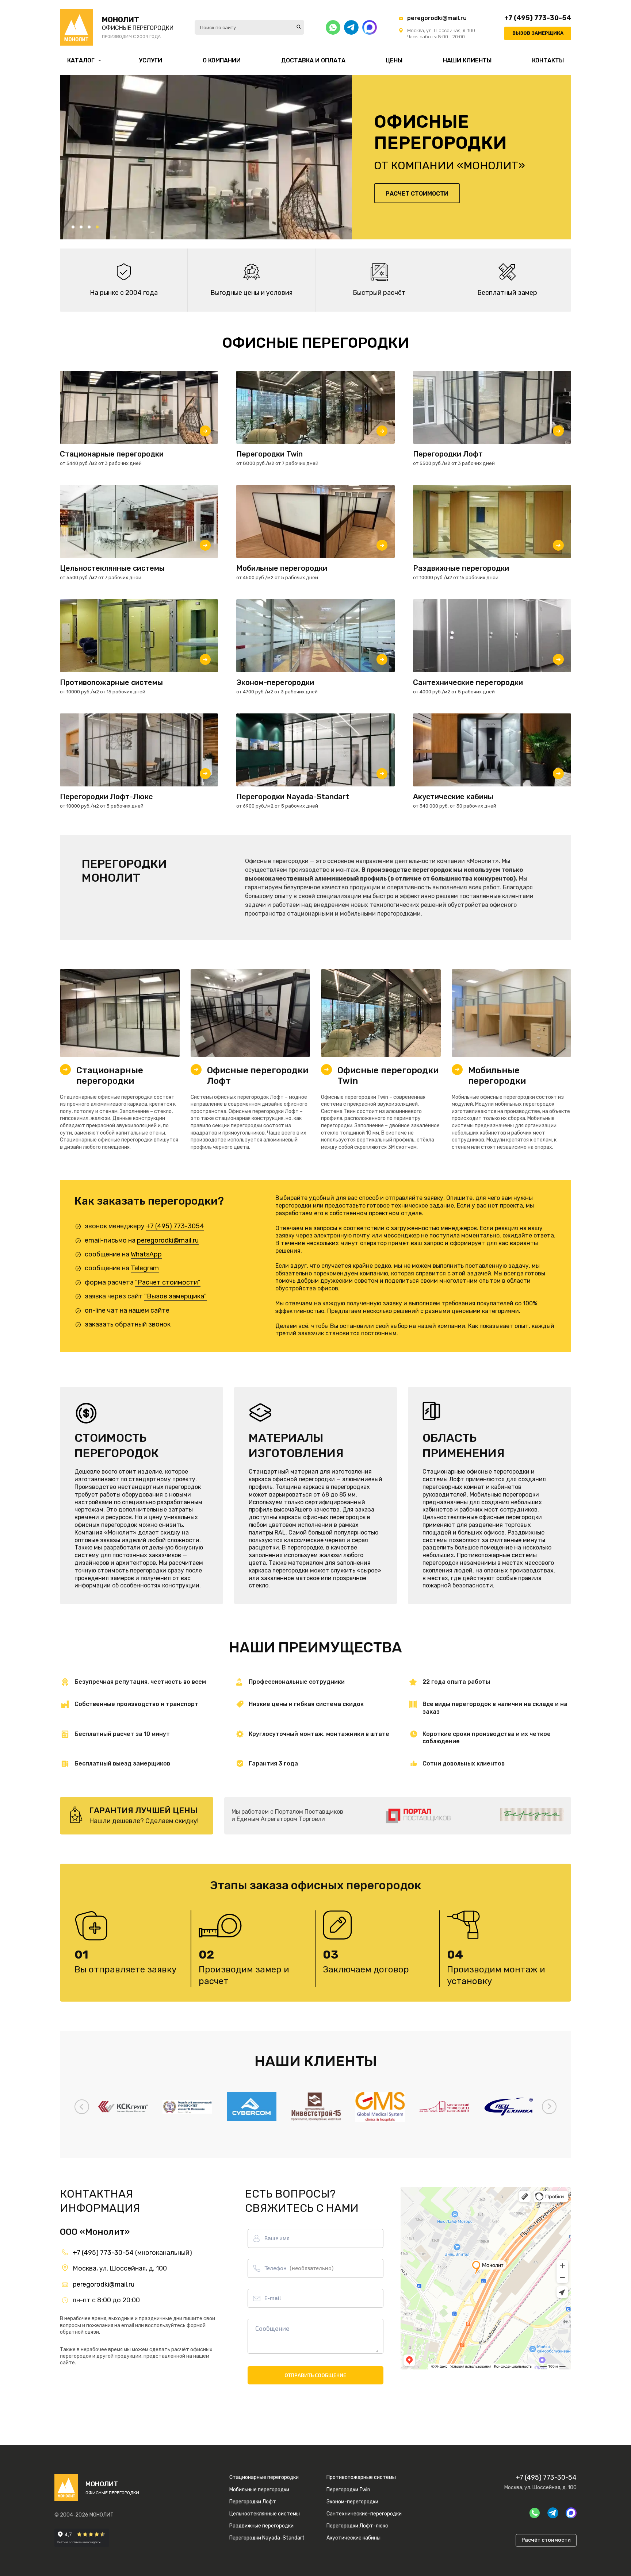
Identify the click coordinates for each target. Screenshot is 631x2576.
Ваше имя (277, 2238)
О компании (222, 60)
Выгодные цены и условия (251, 293)
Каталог (81, 60)
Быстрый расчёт (379, 293)
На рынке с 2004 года (124, 293)
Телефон (299, 2268)
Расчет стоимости (417, 194)
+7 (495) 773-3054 (175, 1226)
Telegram (145, 1268)
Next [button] (549, 2107)
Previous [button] (82, 2107)
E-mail (273, 2298)
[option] (206, 157)
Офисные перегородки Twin (388, 1076)
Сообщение (272, 2328)
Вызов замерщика (538, 33)
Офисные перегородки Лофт (258, 1076)
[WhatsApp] (333, 27)
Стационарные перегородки (110, 1076)
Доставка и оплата (313, 60)
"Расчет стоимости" (168, 1282)
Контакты (548, 60)
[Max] (370, 27)
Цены (394, 60)
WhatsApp (146, 1254)
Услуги (150, 60)
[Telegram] (351, 27)
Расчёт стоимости (546, 2540)
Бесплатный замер (507, 293)
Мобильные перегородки (497, 1076)
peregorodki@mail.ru (437, 18)
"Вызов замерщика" (175, 1296)
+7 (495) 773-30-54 (538, 18)
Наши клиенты (467, 60)
